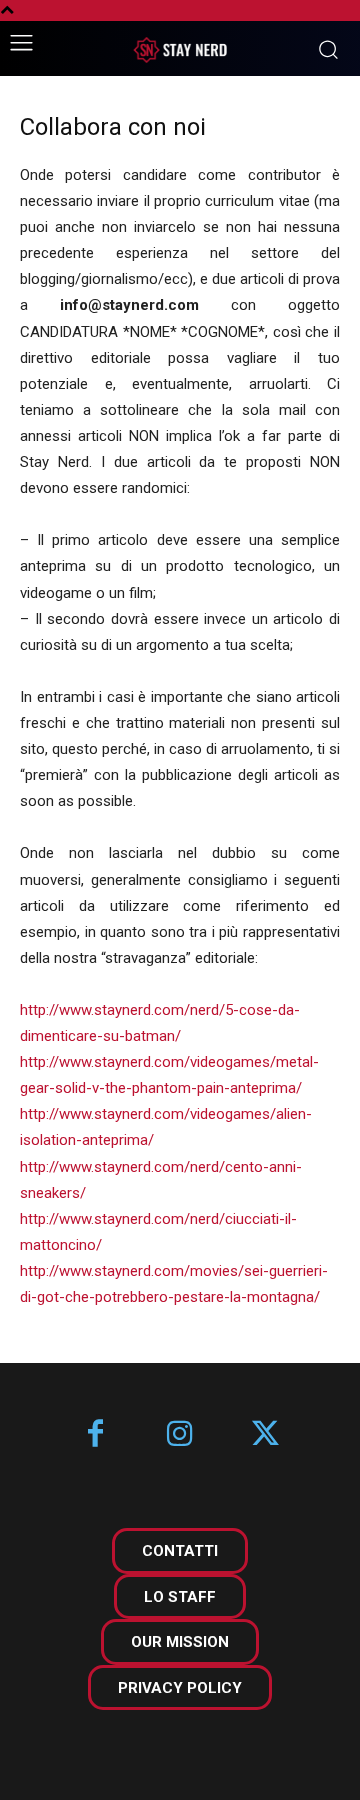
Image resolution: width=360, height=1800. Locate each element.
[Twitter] (265, 1435)
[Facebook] (95, 1435)
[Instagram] (180, 1435)
